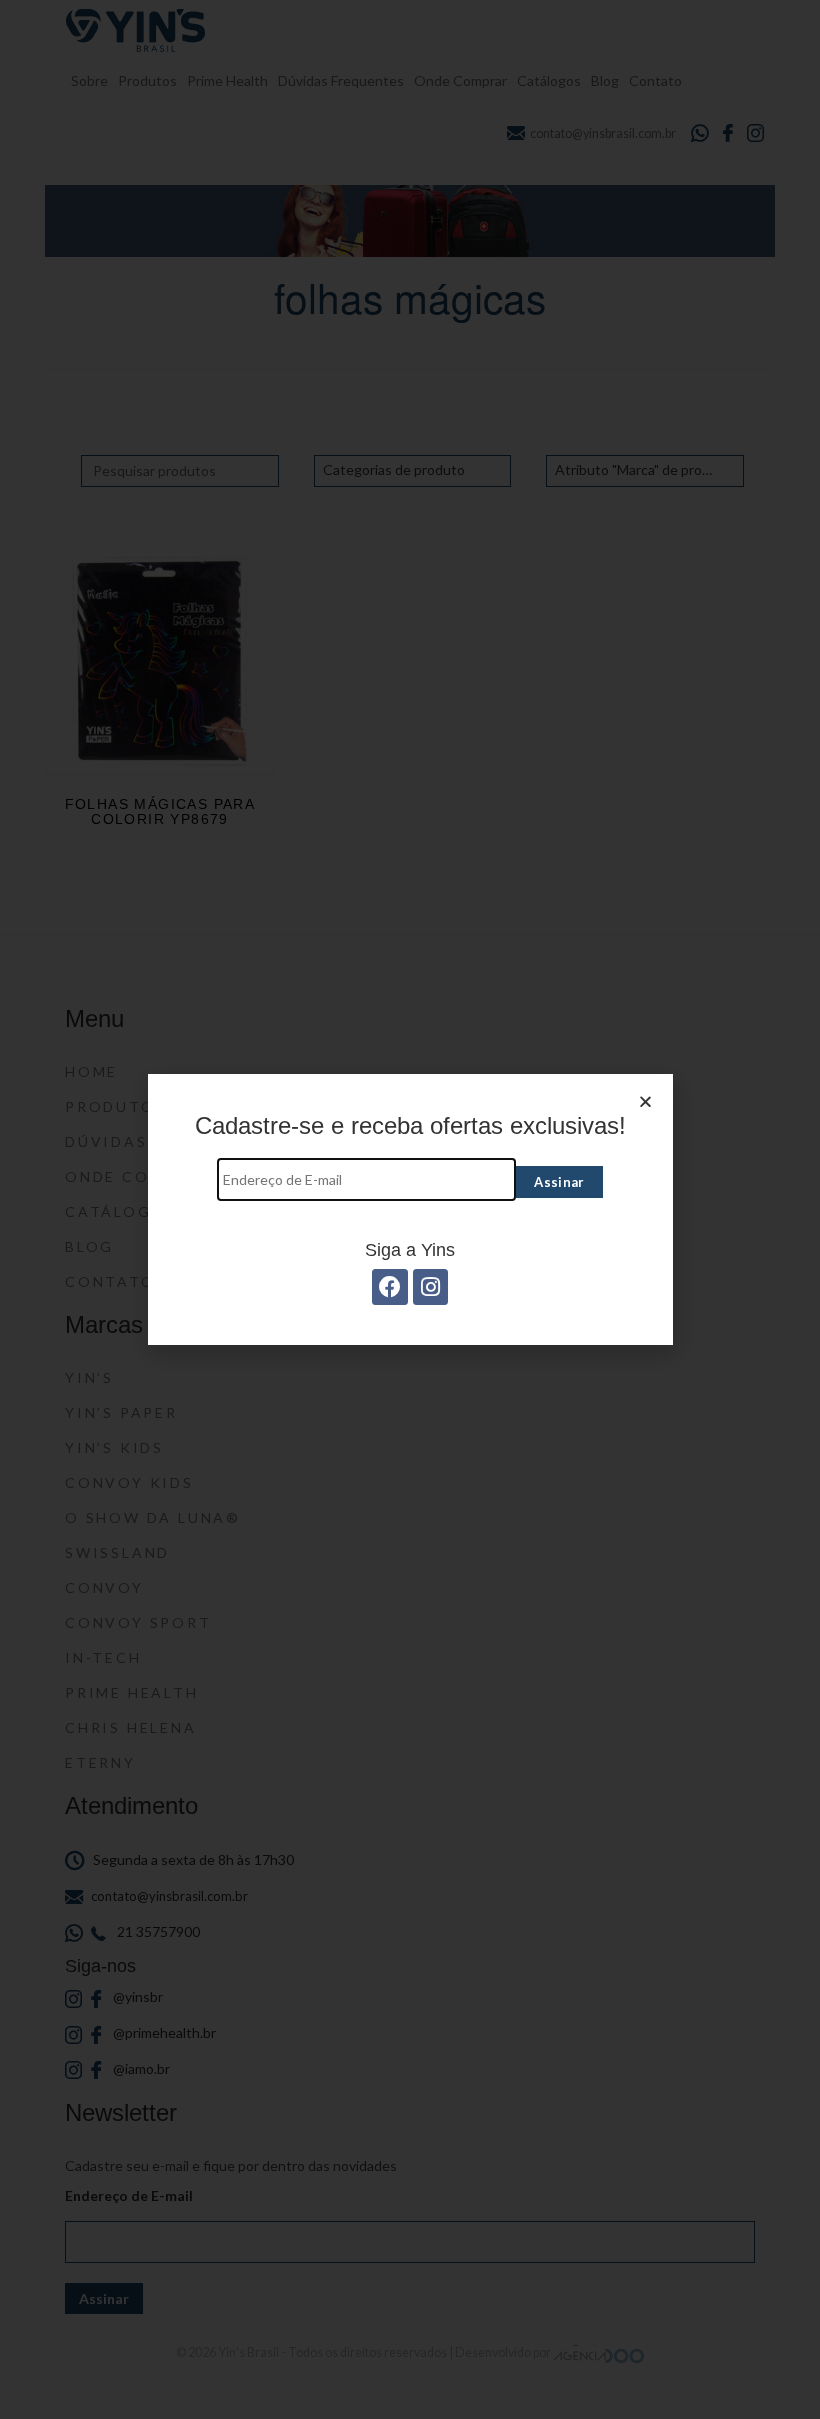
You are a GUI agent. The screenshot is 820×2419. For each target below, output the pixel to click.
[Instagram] (430, 1286)
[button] (645, 1101)
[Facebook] (389, 1286)
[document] (410, 1209)
